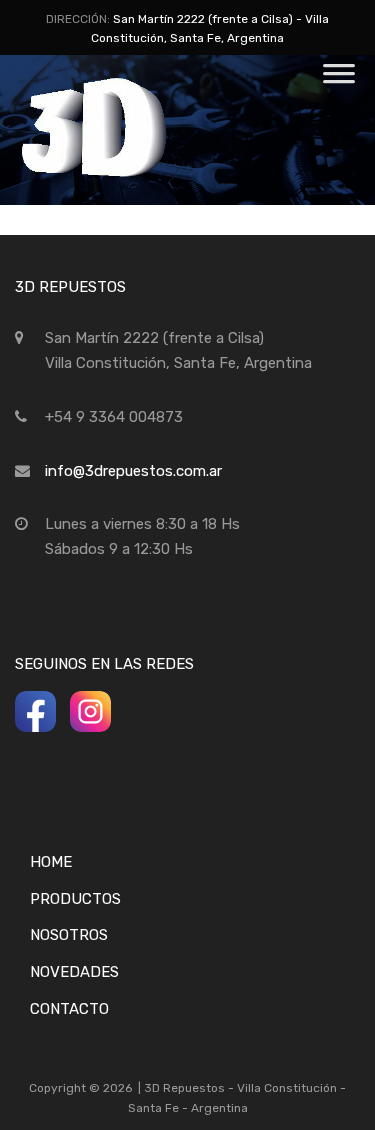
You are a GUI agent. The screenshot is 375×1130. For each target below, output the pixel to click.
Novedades (74, 972)
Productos (75, 899)
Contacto (69, 1009)
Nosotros (69, 935)
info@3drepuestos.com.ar (133, 471)
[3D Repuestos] (120, 174)
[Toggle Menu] (339, 80)
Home (51, 862)
